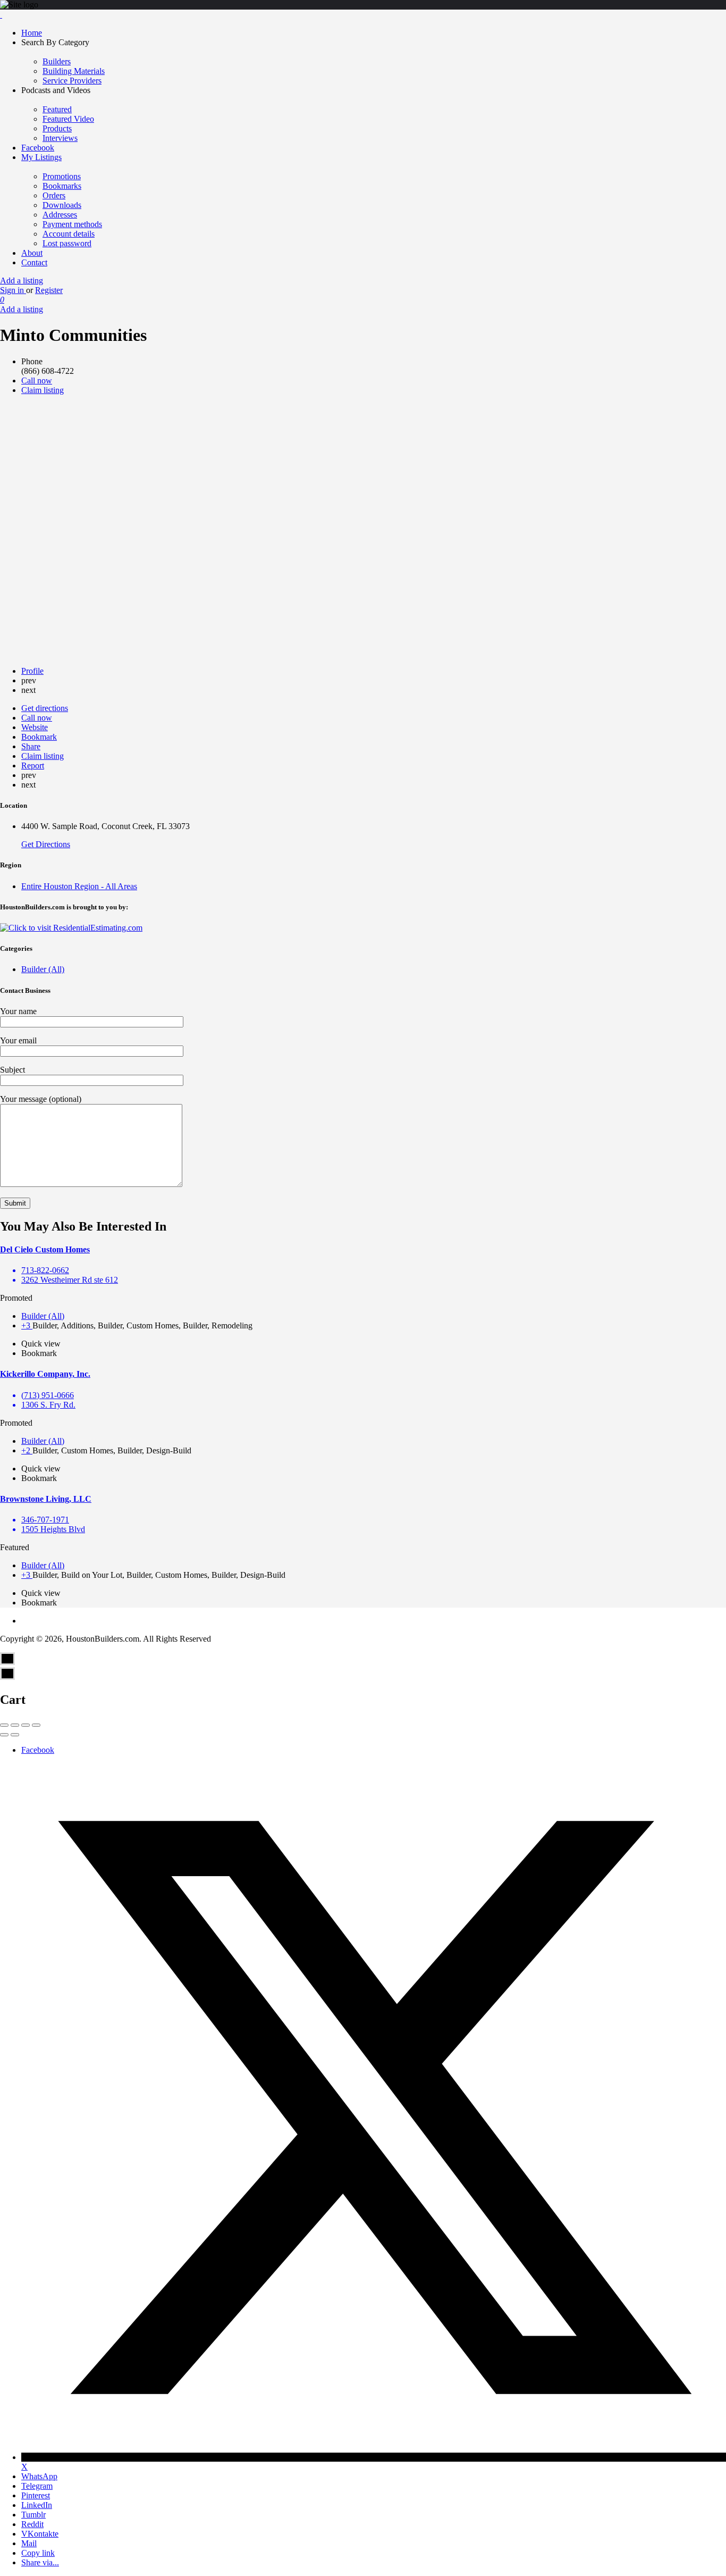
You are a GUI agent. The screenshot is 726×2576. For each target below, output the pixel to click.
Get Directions (46, 844)
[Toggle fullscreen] (26, 1725)
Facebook (38, 148)
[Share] (15, 1725)
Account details (69, 234)
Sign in (13, 290)
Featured (57, 109)
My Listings (41, 157)
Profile (32, 671)
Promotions (62, 176)
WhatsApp (39, 2476)
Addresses (60, 215)
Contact (34, 262)
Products (57, 128)
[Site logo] (1, 15)
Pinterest (36, 2495)
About (32, 253)
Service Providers (72, 81)
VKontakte (40, 2534)
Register (49, 290)
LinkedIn (37, 2505)
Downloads (62, 205)
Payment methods (72, 224)
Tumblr (33, 2515)
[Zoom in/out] (36, 1725)
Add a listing (22, 281)
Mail (29, 2543)
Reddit (32, 2524)
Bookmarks (62, 186)
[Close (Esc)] (4, 1725)
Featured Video (68, 119)
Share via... (40, 2562)
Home (32, 33)
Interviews (60, 138)
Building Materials (74, 71)
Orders (54, 195)
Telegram (37, 2486)
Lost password (67, 243)
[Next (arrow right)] (15, 1735)
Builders (57, 61)
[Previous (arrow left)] (4, 1735)
